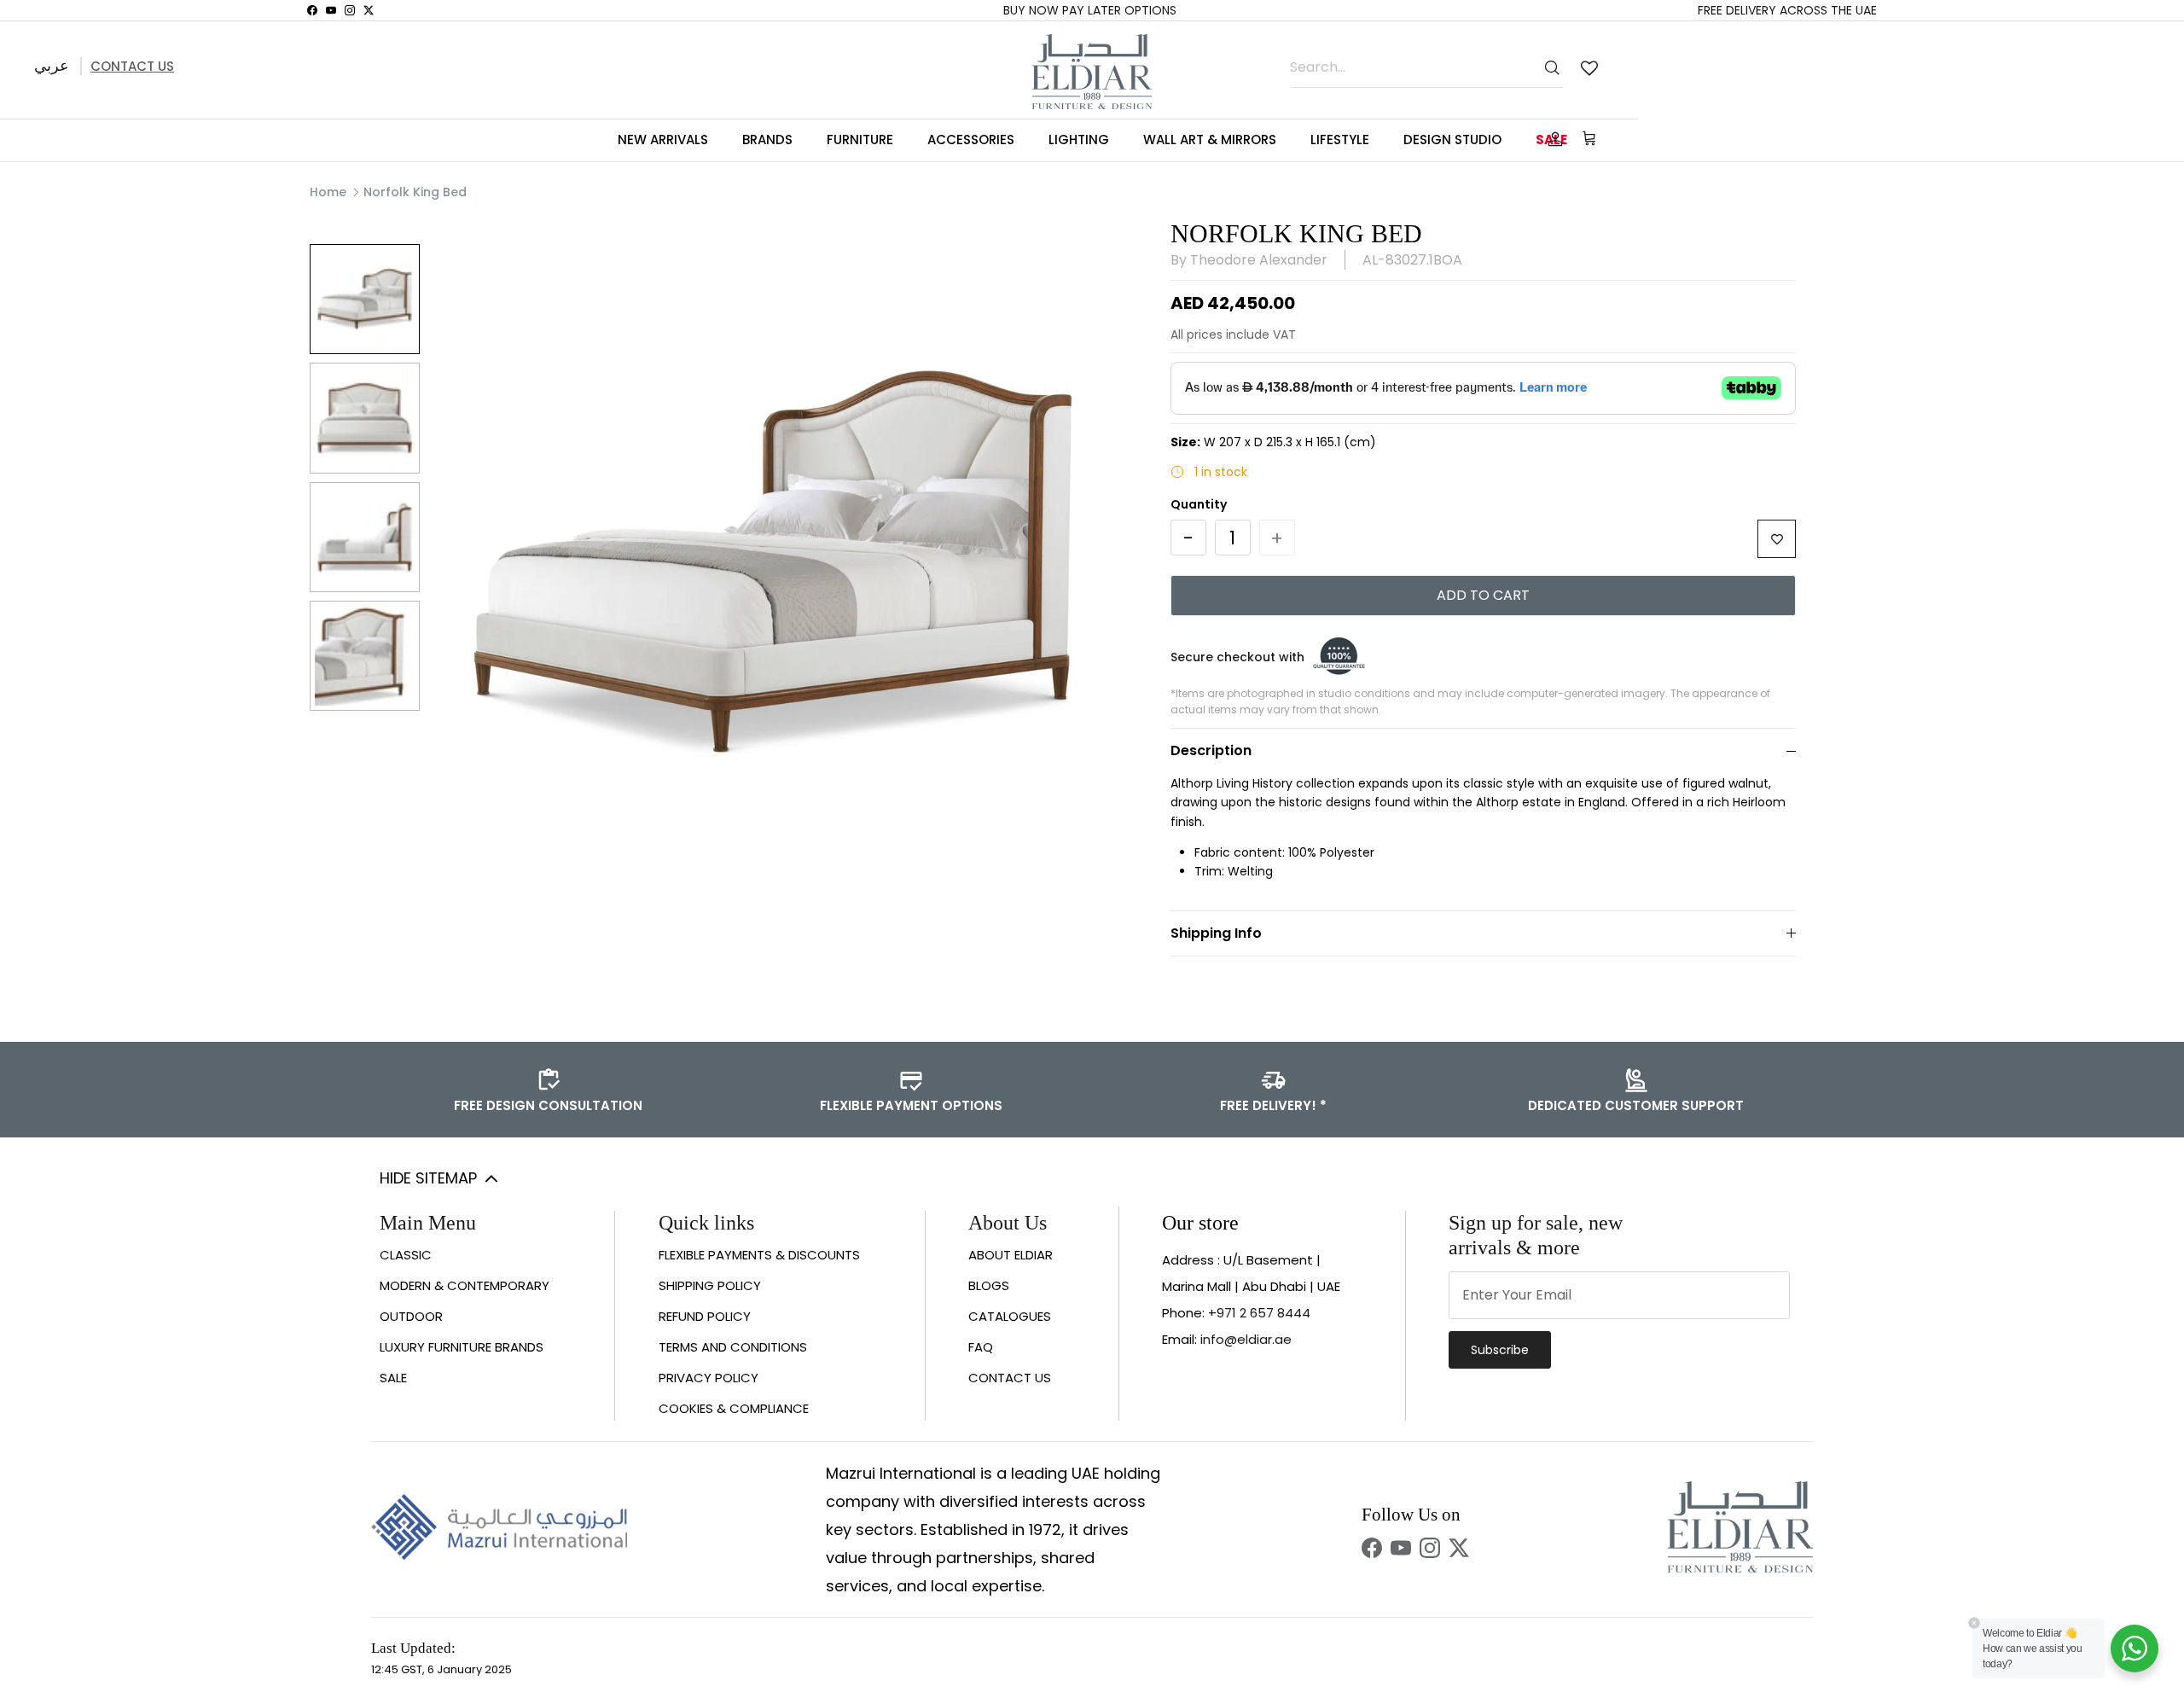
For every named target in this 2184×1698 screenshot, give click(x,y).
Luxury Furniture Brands (462, 1347)
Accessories (971, 140)
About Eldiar (1011, 1255)
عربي (52, 65)
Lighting (1079, 140)
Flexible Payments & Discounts (759, 1255)
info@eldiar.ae (1246, 1339)
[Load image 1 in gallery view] (773, 563)
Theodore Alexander (1259, 260)
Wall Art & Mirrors (1210, 140)
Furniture (860, 140)
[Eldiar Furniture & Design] (1092, 72)
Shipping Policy (710, 1285)
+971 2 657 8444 (1259, 1313)
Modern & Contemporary (465, 1285)
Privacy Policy (709, 1378)
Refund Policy (705, 1316)
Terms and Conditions (733, 1347)
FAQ (981, 1347)
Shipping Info (1216, 933)
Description (1211, 750)
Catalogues (1010, 1316)
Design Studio (1452, 140)
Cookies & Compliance (734, 1408)
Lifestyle (1340, 140)
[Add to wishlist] (1777, 539)
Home (328, 192)
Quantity (1199, 505)
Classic (406, 1255)
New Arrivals (663, 140)
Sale (393, 1378)
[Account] (1552, 139)
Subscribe (1500, 1350)
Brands (767, 140)
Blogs (989, 1285)
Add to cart (1483, 595)
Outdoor (411, 1316)
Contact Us (132, 66)
